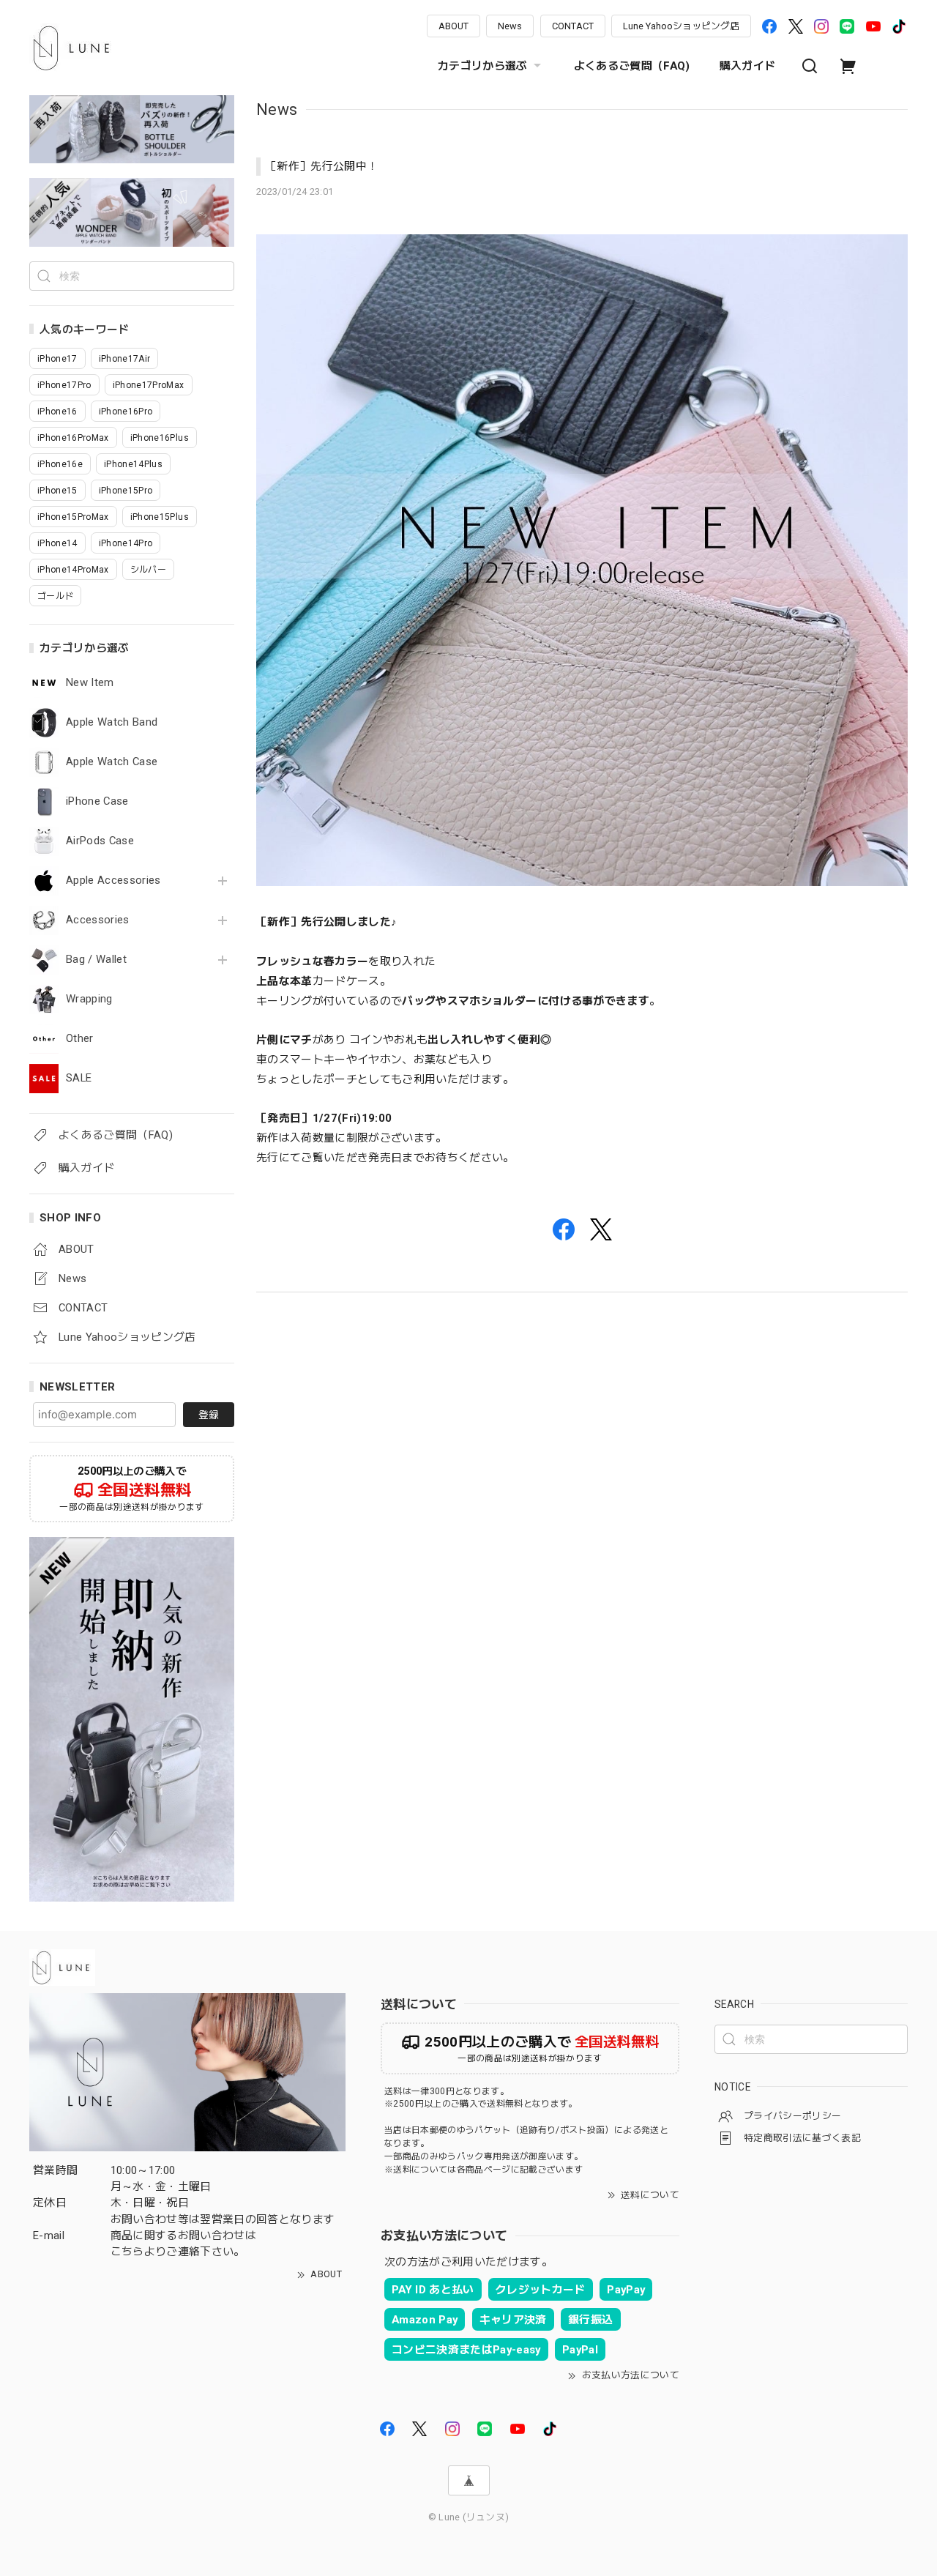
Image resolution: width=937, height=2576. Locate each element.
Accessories (98, 920)
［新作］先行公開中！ (322, 166)
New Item (90, 683)
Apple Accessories (113, 881)
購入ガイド (748, 66)
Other (80, 1039)
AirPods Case (100, 841)
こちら (127, 2252)
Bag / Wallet (96, 960)
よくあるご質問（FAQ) (632, 66)
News (510, 26)
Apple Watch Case (112, 762)
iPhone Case (97, 801)
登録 (209, 1415)
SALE (79, 1078)
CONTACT (573, 26)
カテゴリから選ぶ (483, 66)
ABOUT (453, 26)
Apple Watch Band (112, 722)
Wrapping (89, 999)
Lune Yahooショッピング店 (681, 26)
